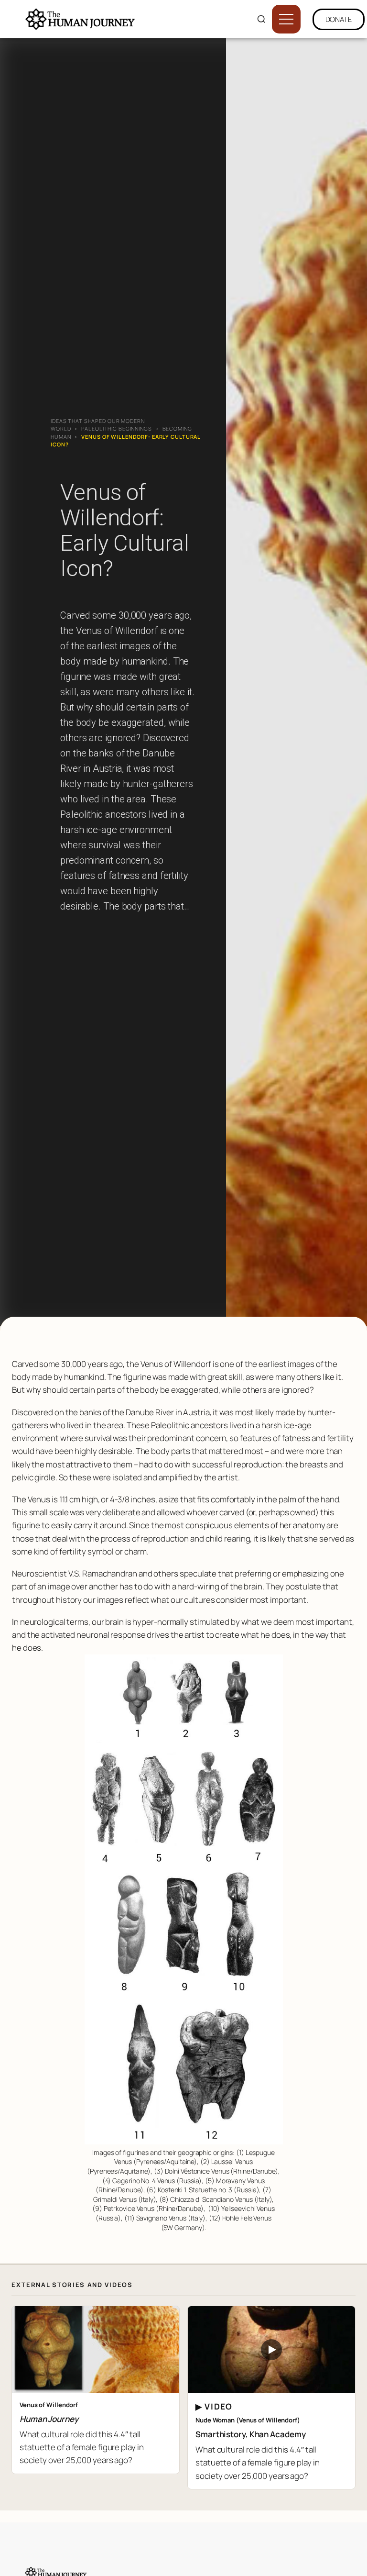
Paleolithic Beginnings (116, 428)
